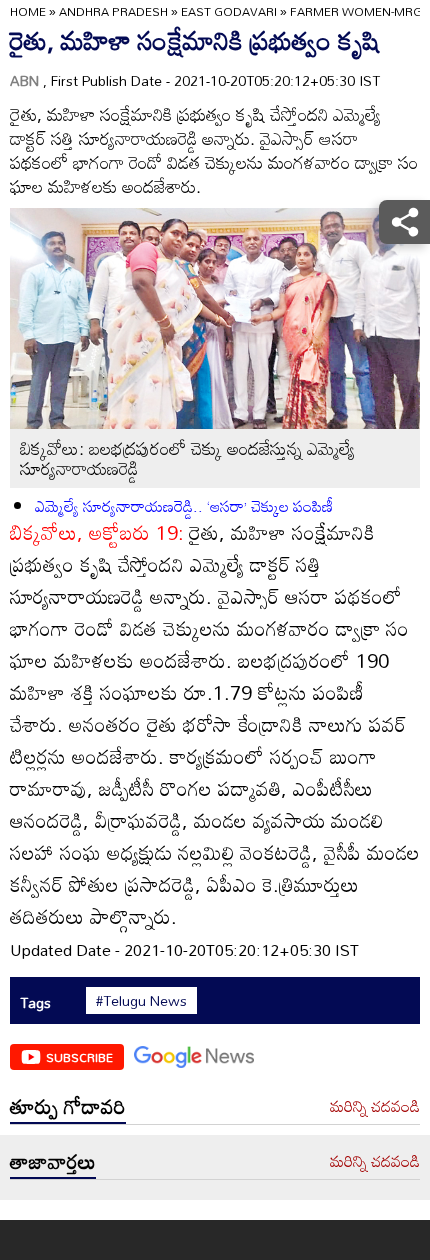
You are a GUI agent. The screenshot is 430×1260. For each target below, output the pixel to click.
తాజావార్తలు (53, 1161)
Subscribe (79, 1057)
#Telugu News (141, 1001)
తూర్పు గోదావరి (68, 1106)
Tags (35, 1002)
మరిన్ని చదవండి (375, 1107)
